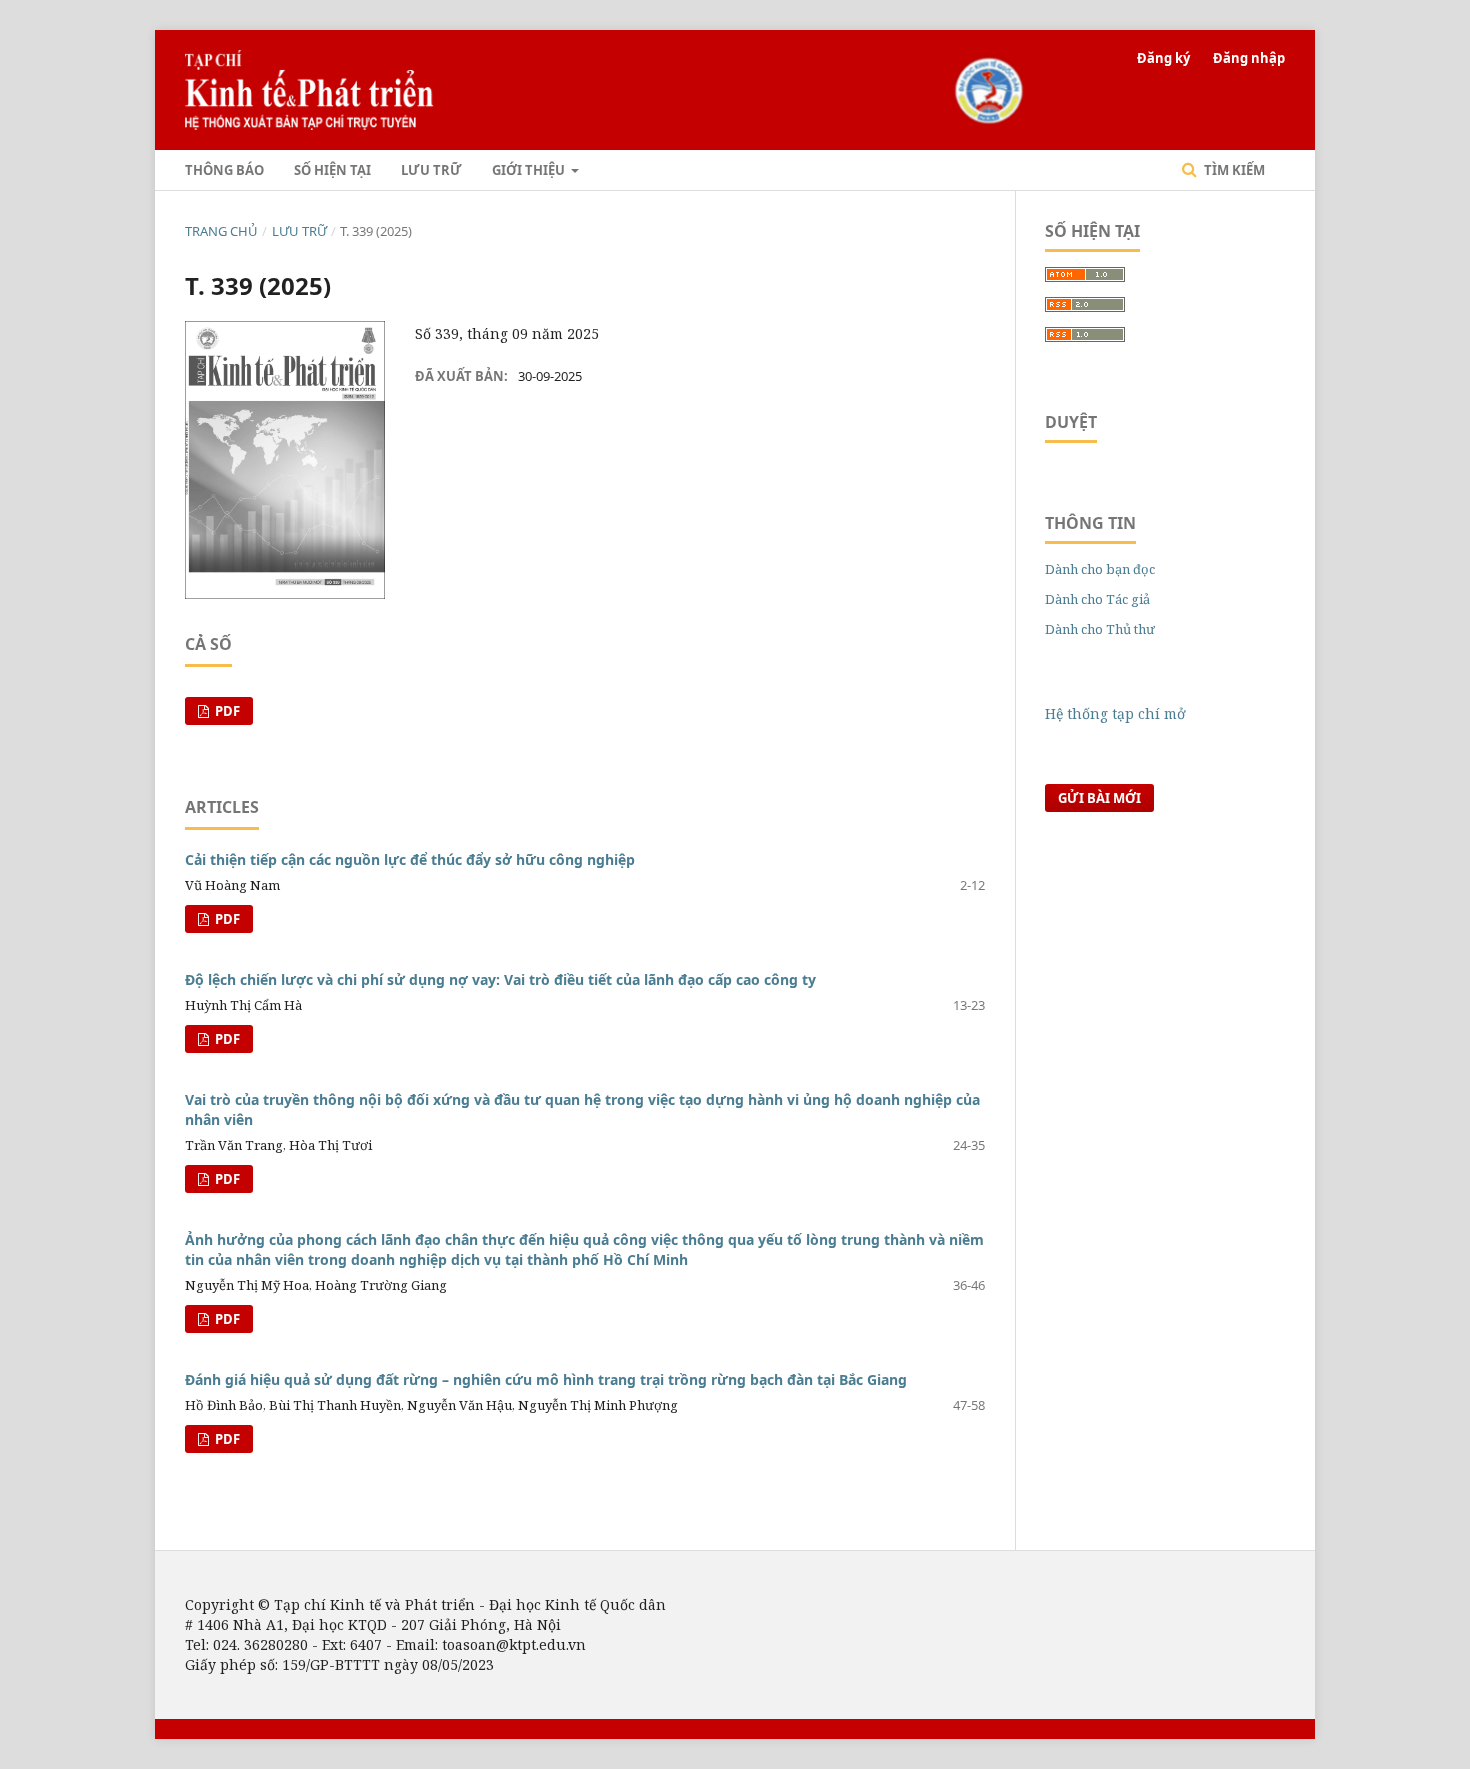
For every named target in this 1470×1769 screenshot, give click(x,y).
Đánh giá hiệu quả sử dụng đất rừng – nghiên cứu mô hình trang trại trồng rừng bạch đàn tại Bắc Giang (546, 1379)
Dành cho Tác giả (1097, 599)
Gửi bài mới (1099, 798)
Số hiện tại (332, 170)
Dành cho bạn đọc (1100, 569)
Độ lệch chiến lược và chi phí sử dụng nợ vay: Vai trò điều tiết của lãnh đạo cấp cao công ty (500, 979)
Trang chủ (221, 231)
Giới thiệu (530, 170)
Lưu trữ (431, 170)
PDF (226, 711)
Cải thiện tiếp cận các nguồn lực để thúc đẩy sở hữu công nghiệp (410, 859)
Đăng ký (1163, 58)
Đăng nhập (1249, 58)
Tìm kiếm (1233, 170)
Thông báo (224, 170)
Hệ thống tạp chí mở (1115, 713)
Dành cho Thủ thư (1100, 629)
